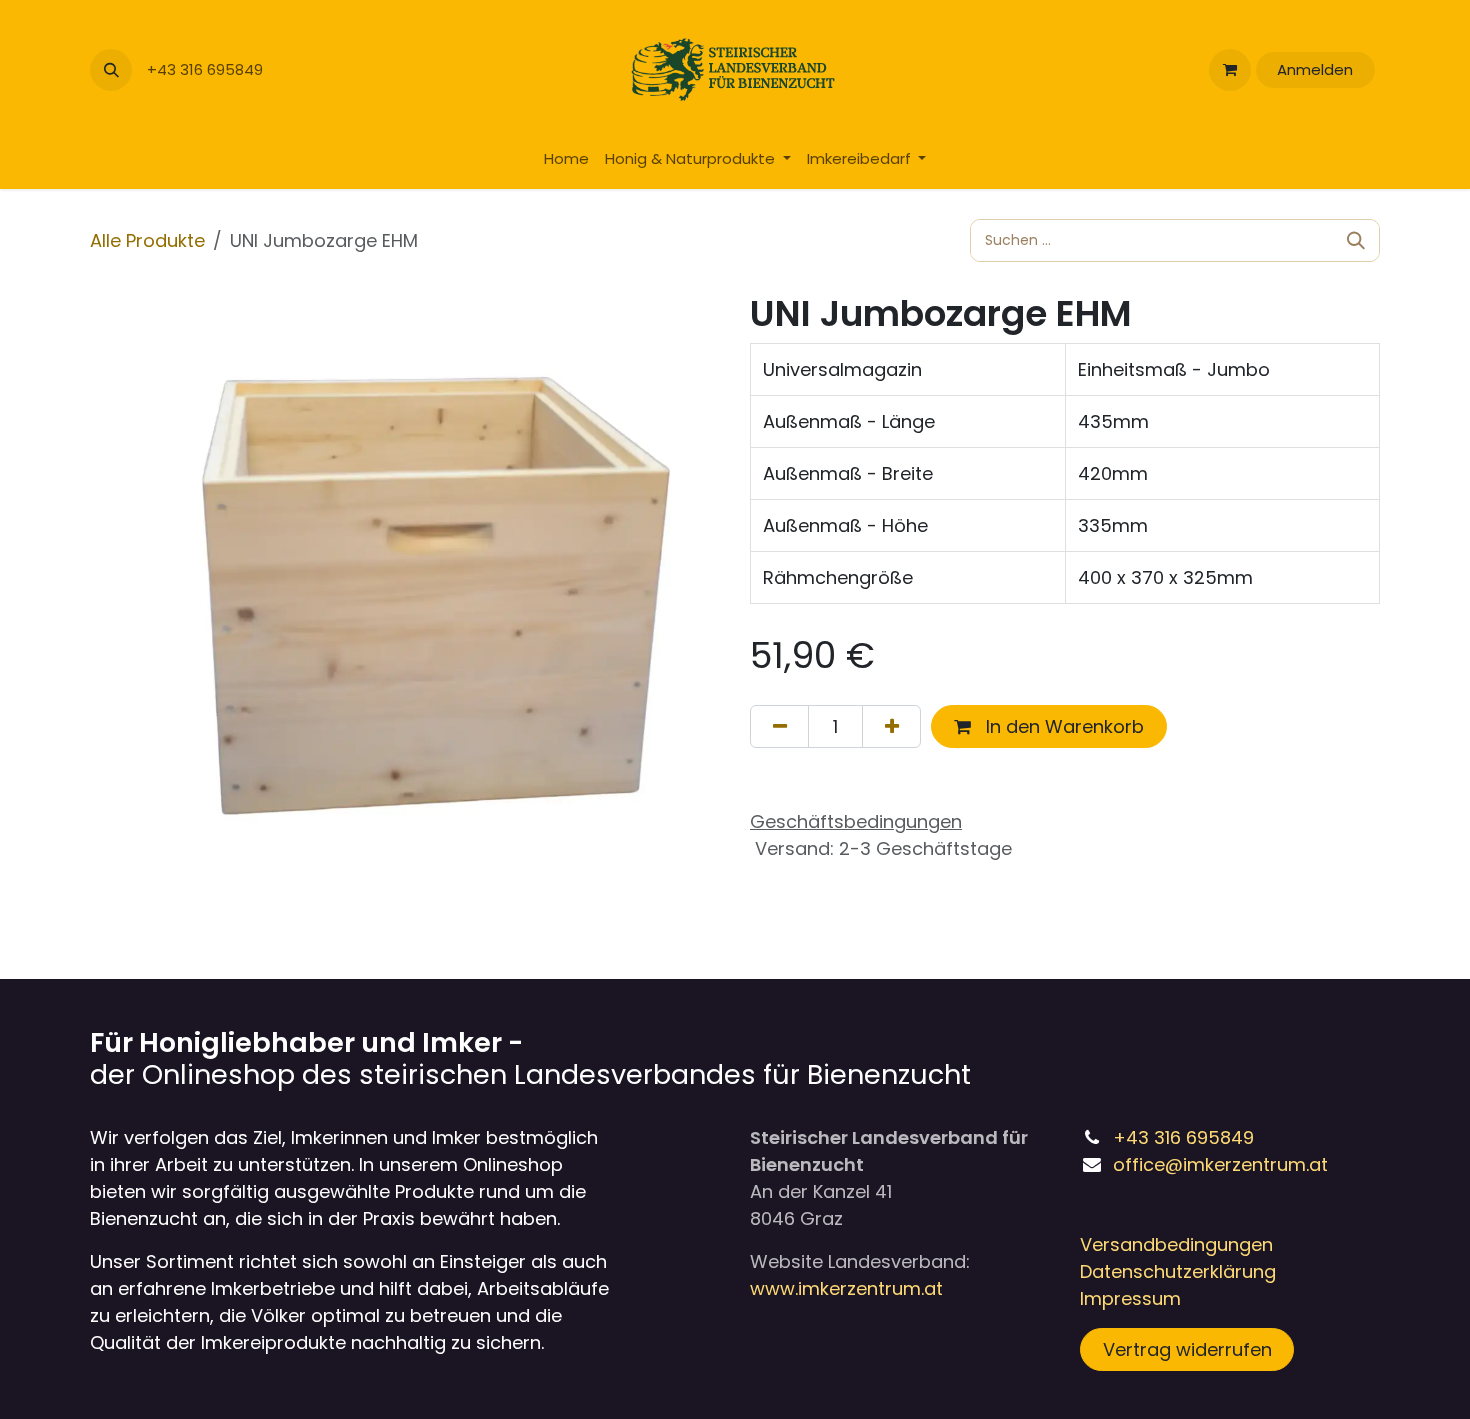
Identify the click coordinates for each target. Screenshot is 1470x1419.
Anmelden (1315, 69)
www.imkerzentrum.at (846, 1288)
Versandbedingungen (1176, 1244)
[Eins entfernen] (779, 726)
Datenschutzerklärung (1178, 1271)
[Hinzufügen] (891, 726)
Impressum (1130, 1298)
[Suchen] (1356, 240)
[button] (111, 70)
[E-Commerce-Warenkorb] (1230, 70)
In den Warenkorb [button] (1062, 726)
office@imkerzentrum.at (1220, 1164)
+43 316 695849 (207, 69)
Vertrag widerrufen (1187, 1349)
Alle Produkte (147, 240)
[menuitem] (566, 159)
